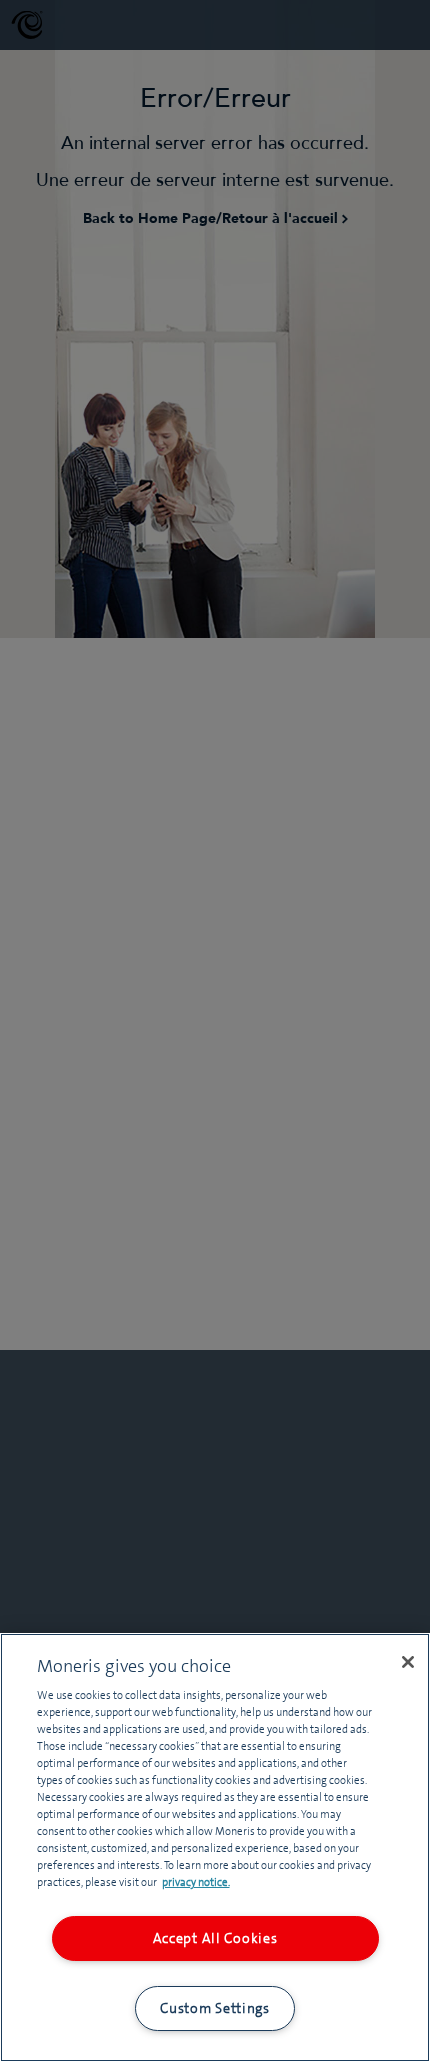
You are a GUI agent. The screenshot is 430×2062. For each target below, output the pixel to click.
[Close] (408, 1662)
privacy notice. (196, 1882)
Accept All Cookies (215, 1938)
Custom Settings (215, 2008)
